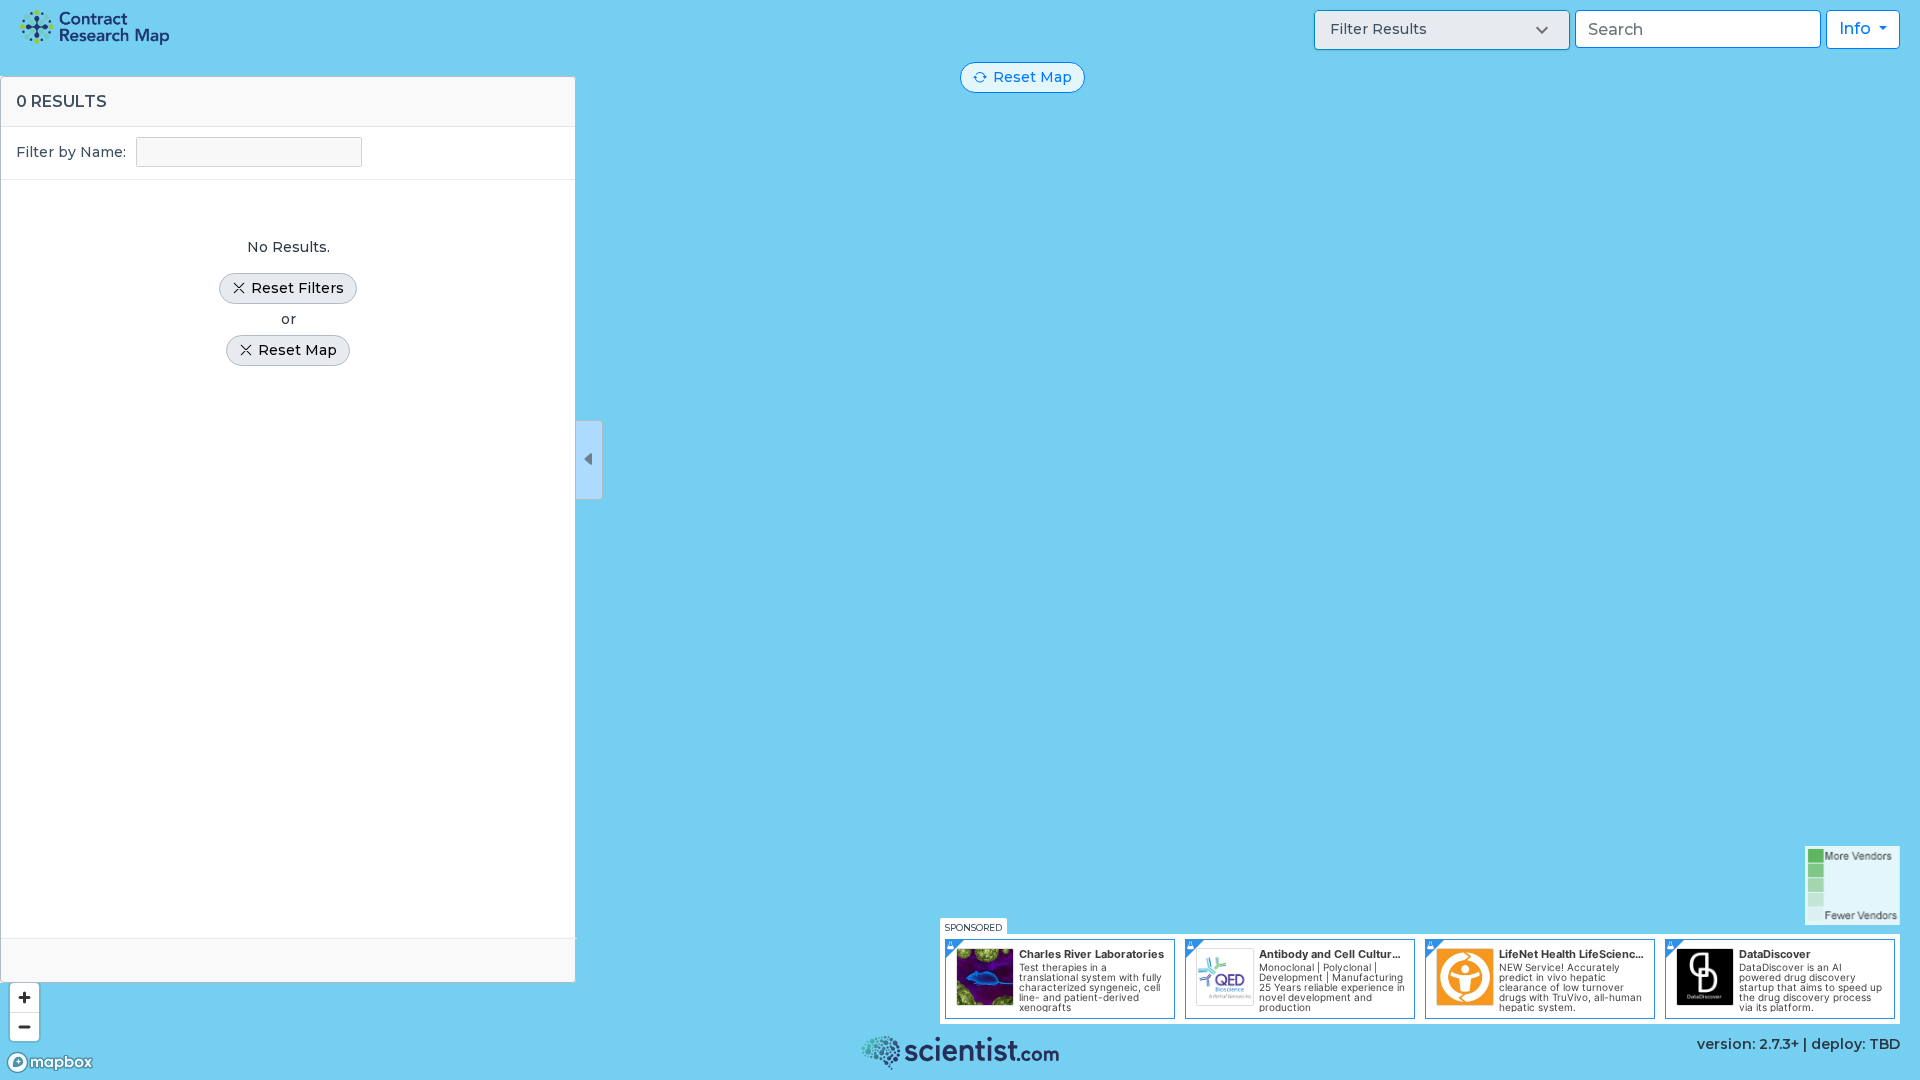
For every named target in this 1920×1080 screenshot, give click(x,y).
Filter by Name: (71, 152)
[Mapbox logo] (50, 1062)
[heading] (94, 27)
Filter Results (1378, 29)
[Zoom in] (24, 997)
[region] (960, 540)
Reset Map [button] (1032, 77)
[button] (1442, 30)
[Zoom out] (24, 1026)
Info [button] (1857, 28)
